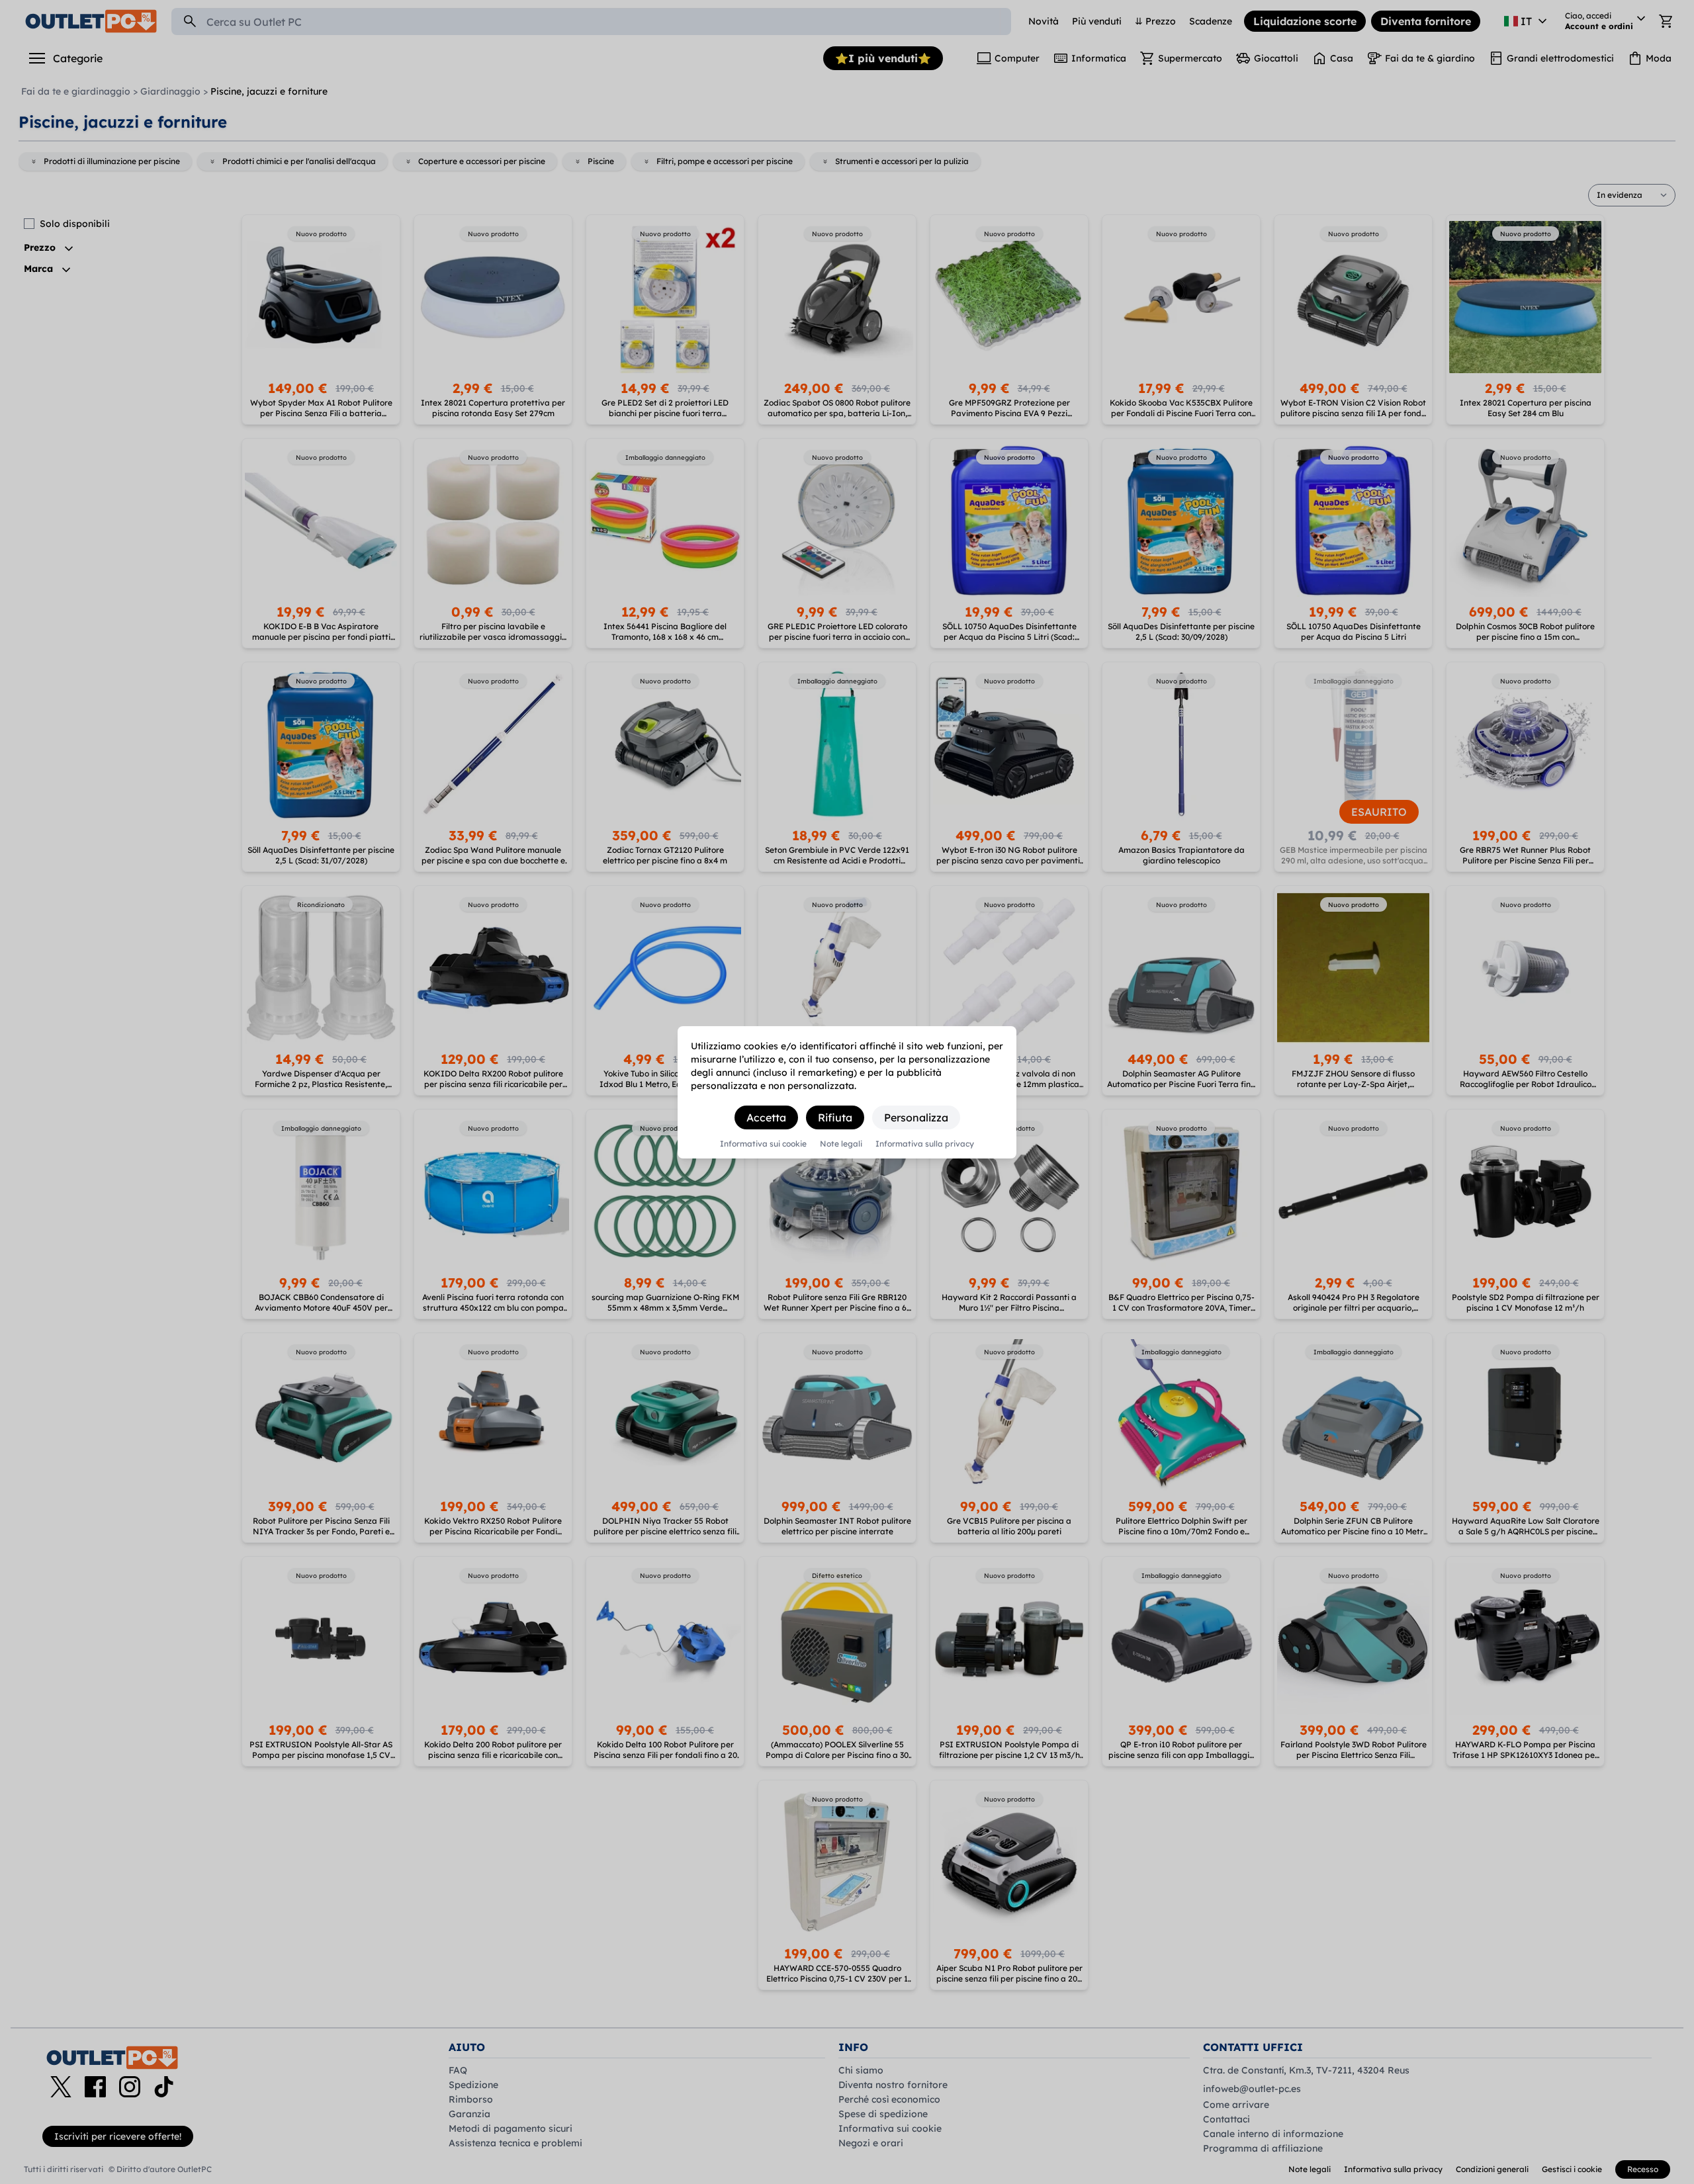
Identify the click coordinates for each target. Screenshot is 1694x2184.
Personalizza (916, 1117)
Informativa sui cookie (763, 1144)
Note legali (841, 1144)
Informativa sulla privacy (925, 1144)
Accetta (766, 1117)
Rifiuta (835, 1117)
